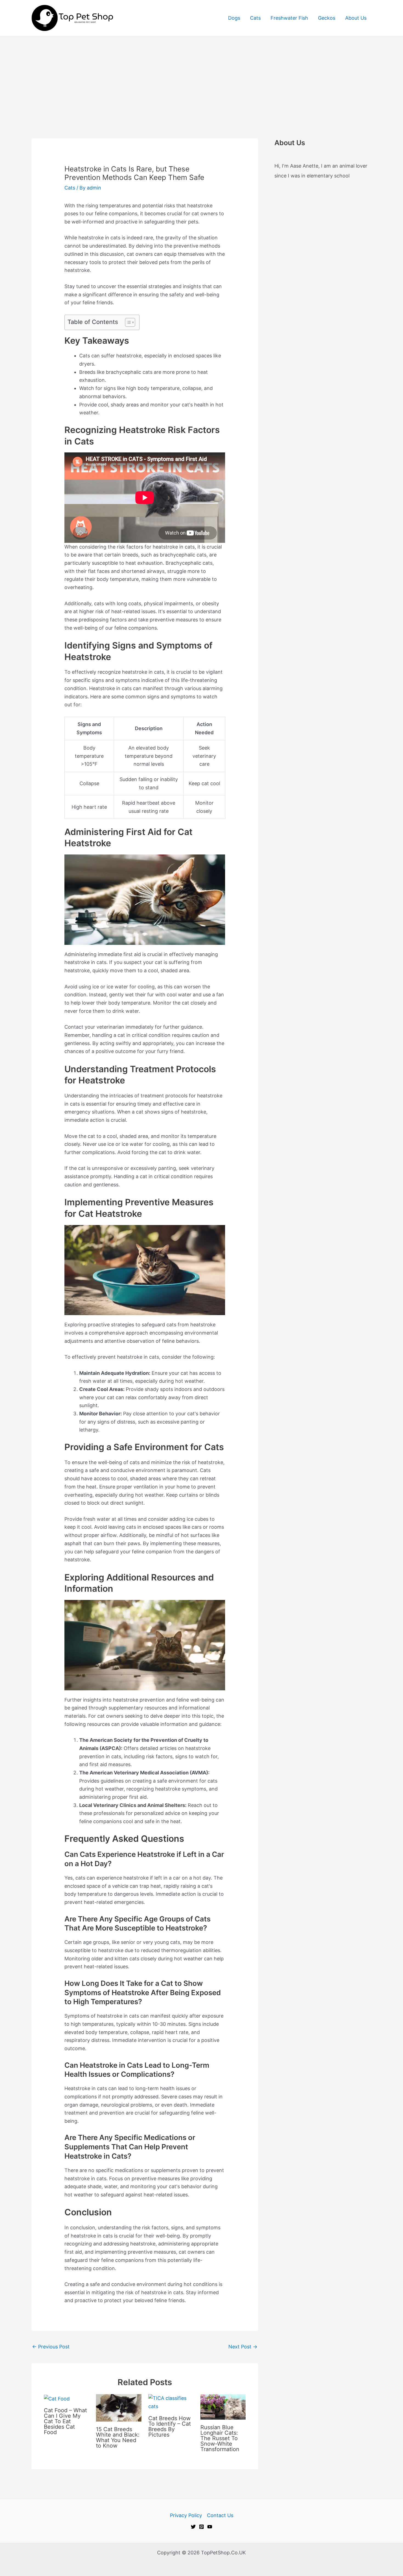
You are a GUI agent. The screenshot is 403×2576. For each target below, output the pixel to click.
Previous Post (51, 2347)
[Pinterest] (201, 2527)
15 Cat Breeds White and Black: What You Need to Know (118, 2437)
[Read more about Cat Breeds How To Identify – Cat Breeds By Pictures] (171, 2402)
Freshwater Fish (289, 18)
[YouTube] (210, 2527)
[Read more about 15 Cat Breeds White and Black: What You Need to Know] (119, 2407)
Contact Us (220, 2515)
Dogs (234, 18)
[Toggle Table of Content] (127, 322)
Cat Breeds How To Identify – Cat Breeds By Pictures (170, 2426)
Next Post (243, 2347)
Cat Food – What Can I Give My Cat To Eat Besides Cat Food (65, 2421)
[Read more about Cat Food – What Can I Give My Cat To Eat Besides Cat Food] (57, 2398)
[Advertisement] (201, 78)
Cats (255, 18)
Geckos (327, 18)
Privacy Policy (186, 2515)
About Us (356, 18)
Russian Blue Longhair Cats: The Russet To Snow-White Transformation (220, 2438)
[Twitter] (193, 2527)
